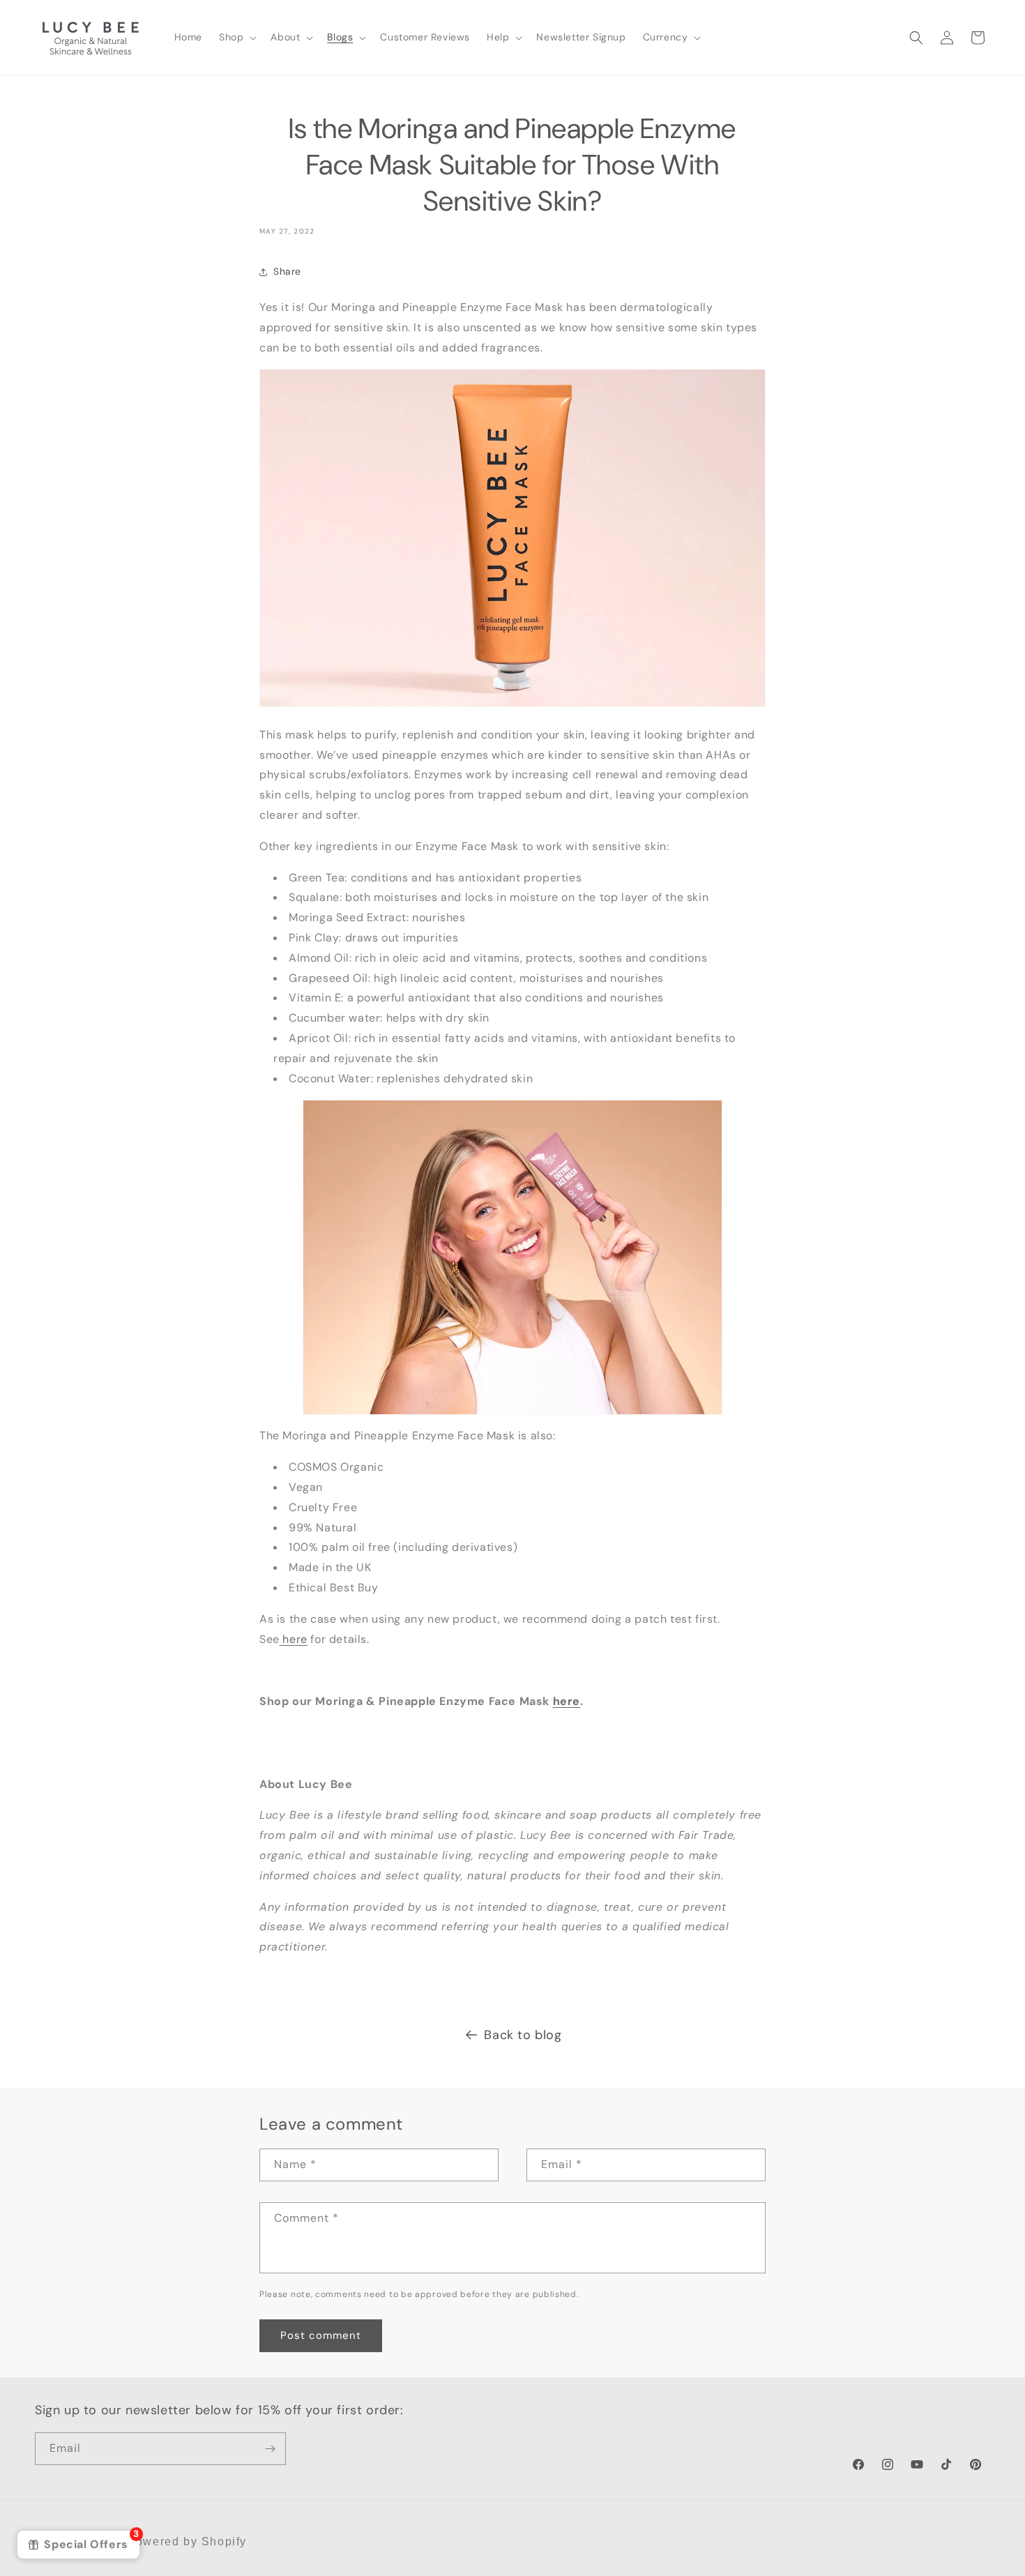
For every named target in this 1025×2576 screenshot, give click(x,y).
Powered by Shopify (187, 2541)
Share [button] (287, 271)
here (294, 1639)
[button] (236, 37)
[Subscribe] (270, 2449)
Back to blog (523, 2035)
